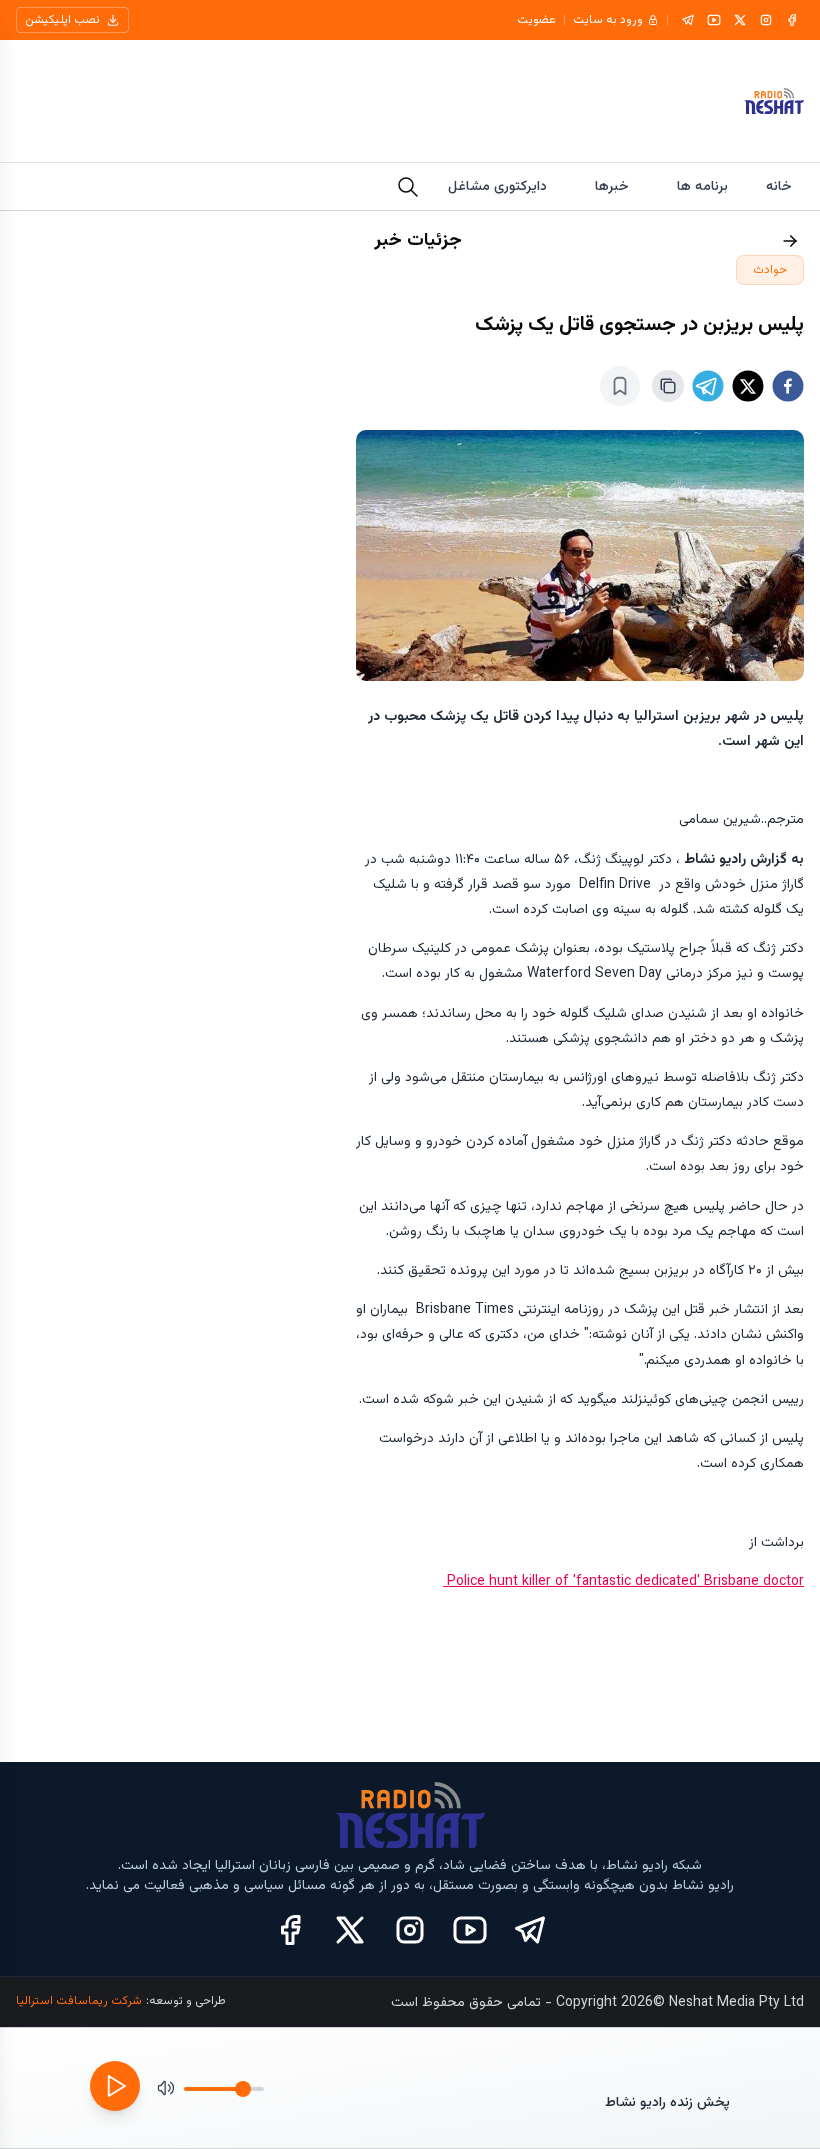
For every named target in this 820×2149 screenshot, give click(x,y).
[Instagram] (766, 20)
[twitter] (748, 386)
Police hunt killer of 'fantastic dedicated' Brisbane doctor (623, 1582)
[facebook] (788, 386)
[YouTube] (714, 20)
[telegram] (708, 386)
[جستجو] (408, 187)
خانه (779, 187)
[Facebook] (792, 20)
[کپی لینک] (668, 386)
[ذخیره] (620, 386)
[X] (740, 20)
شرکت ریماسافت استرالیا (79, 2001)
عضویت (536, 20)
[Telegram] (688, 20)
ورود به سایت (608, 20)
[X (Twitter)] (350, 1930)
